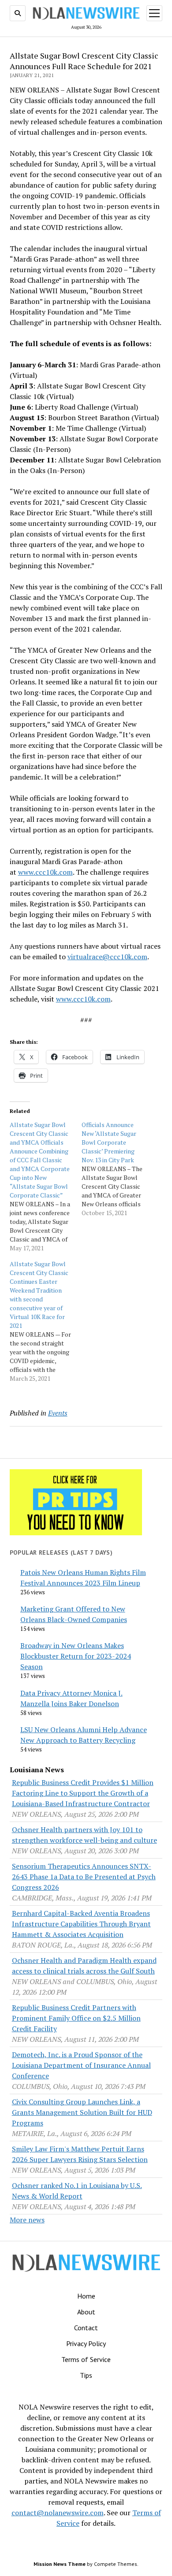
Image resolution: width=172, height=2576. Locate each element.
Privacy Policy (86, 2343)
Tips (86, 2375)
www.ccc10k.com (45, 872)
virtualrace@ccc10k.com (107, 957)
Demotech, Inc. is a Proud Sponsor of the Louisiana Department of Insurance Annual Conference (81, 2065)
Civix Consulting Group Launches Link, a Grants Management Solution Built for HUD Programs (82, 2112)
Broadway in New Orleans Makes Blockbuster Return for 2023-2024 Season (76, 1656)
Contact (86, 2328)
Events (58, 1413)
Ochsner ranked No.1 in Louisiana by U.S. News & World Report (77, 2191)
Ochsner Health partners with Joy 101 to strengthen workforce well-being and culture (84, 1835)
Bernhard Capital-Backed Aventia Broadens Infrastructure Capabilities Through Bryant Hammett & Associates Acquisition (81, 1924)
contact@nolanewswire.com (58, 2513)
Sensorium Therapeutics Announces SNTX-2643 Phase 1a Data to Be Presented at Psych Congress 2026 (84, 1877)
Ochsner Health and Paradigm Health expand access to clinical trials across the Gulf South (84, 1966)
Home (86, 2296)
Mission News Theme (60, 2564)
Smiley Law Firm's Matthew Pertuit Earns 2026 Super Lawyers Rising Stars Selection (80, 2154)
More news (27, 2220)
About (86, 2312)
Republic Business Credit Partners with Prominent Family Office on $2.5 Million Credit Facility (76, 2018)
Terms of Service (86, 2359)
